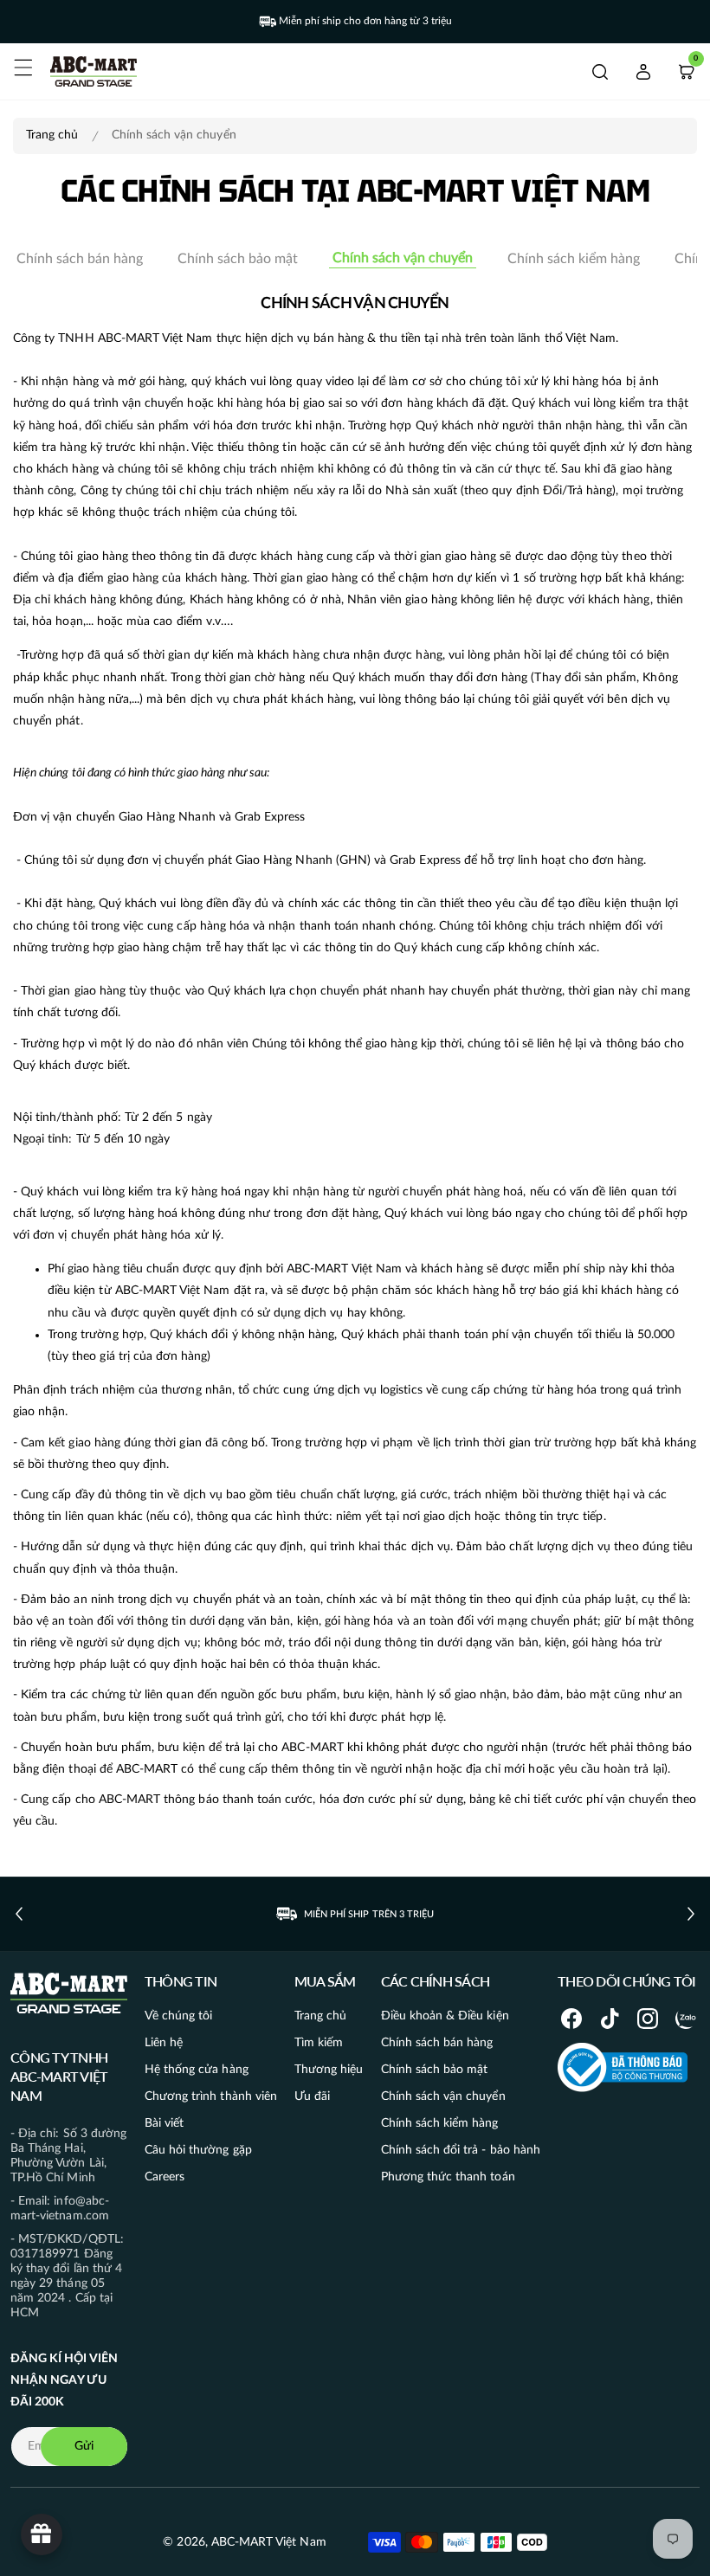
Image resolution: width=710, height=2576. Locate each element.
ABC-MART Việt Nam (269, 2542)
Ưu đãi (312, 2096)
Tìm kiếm (319, 2043)
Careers (165, 2177)
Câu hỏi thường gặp (198, 2150)
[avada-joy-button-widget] (42, 2534)
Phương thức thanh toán (448, 2177)
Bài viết (164, 2123)
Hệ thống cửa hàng (197, 2070)
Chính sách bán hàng (80, 259)
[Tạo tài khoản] (643, 72)
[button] (23, 68)
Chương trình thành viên (211, 2096)
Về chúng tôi (179, 2016)
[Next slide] (691, 1914)
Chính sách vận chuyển (403, 258)
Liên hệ (164, 2043)
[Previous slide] (19, 1914)
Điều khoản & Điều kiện (445, 2016)
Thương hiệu (329, 2070)
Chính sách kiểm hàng (574, 259)
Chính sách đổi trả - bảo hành (461, 2150)
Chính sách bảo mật (238, 259)
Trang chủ (52, 135)
